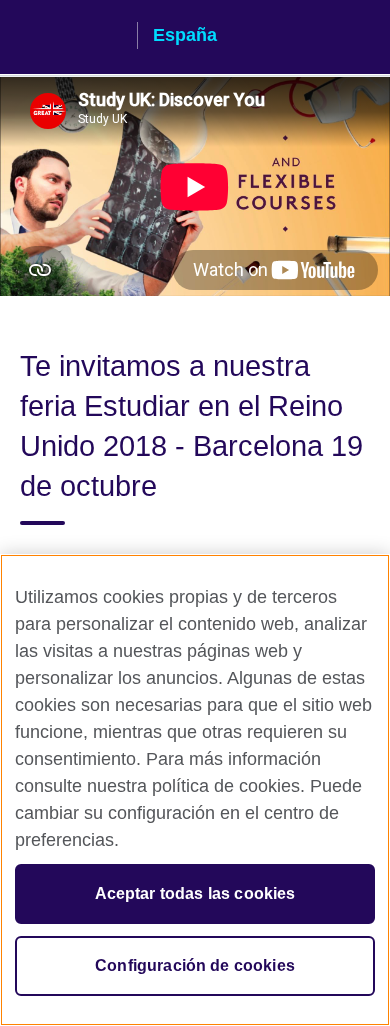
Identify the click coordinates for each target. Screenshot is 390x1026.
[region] (195, 790)
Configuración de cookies (195, 965)
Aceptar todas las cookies (195, 893)
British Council (71, 37)
